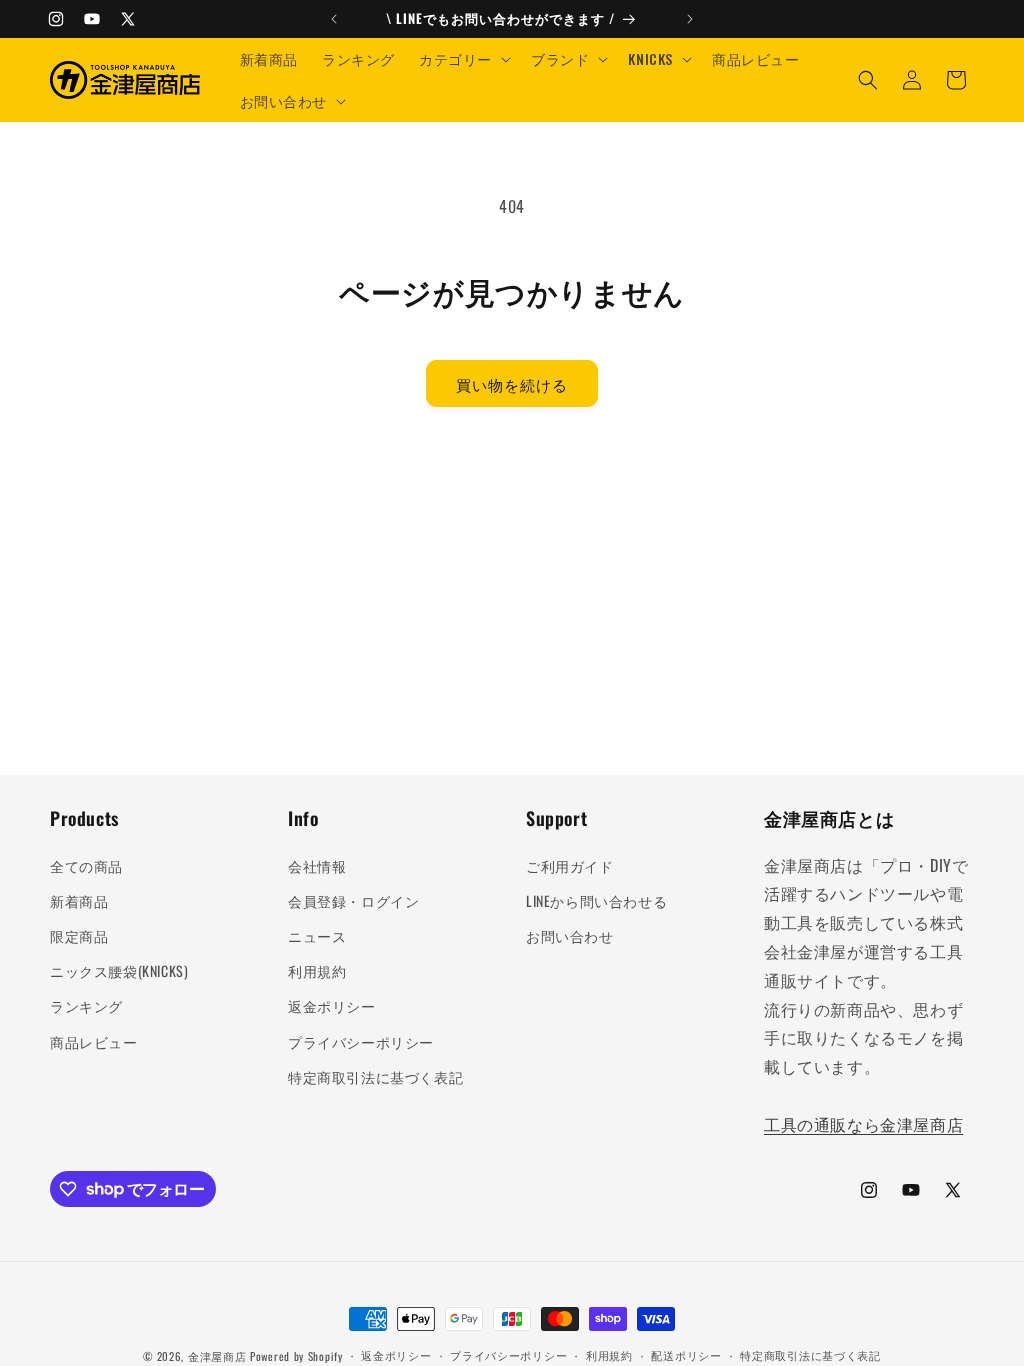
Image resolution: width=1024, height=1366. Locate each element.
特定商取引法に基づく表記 (375, 1076)
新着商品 (79, 900)
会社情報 (317, 865)
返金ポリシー (332, 1005)
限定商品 (79, 935)
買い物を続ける (512, 384)
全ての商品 (86, 865)
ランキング (86, 1005)
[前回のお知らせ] (334, 19)
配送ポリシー (686, 1355)
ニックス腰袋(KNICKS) (119, 970)
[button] (463, 59)
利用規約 (317, 970)
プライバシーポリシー (361, 1041)
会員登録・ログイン (353, 900)
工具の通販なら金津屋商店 (863, 1124)
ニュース (317, 935)
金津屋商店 (217, 1356)
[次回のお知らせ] (690, 19)
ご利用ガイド (570, 865)
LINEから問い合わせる (596, 900)
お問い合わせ (570, 935)
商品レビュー (94, 1041)
